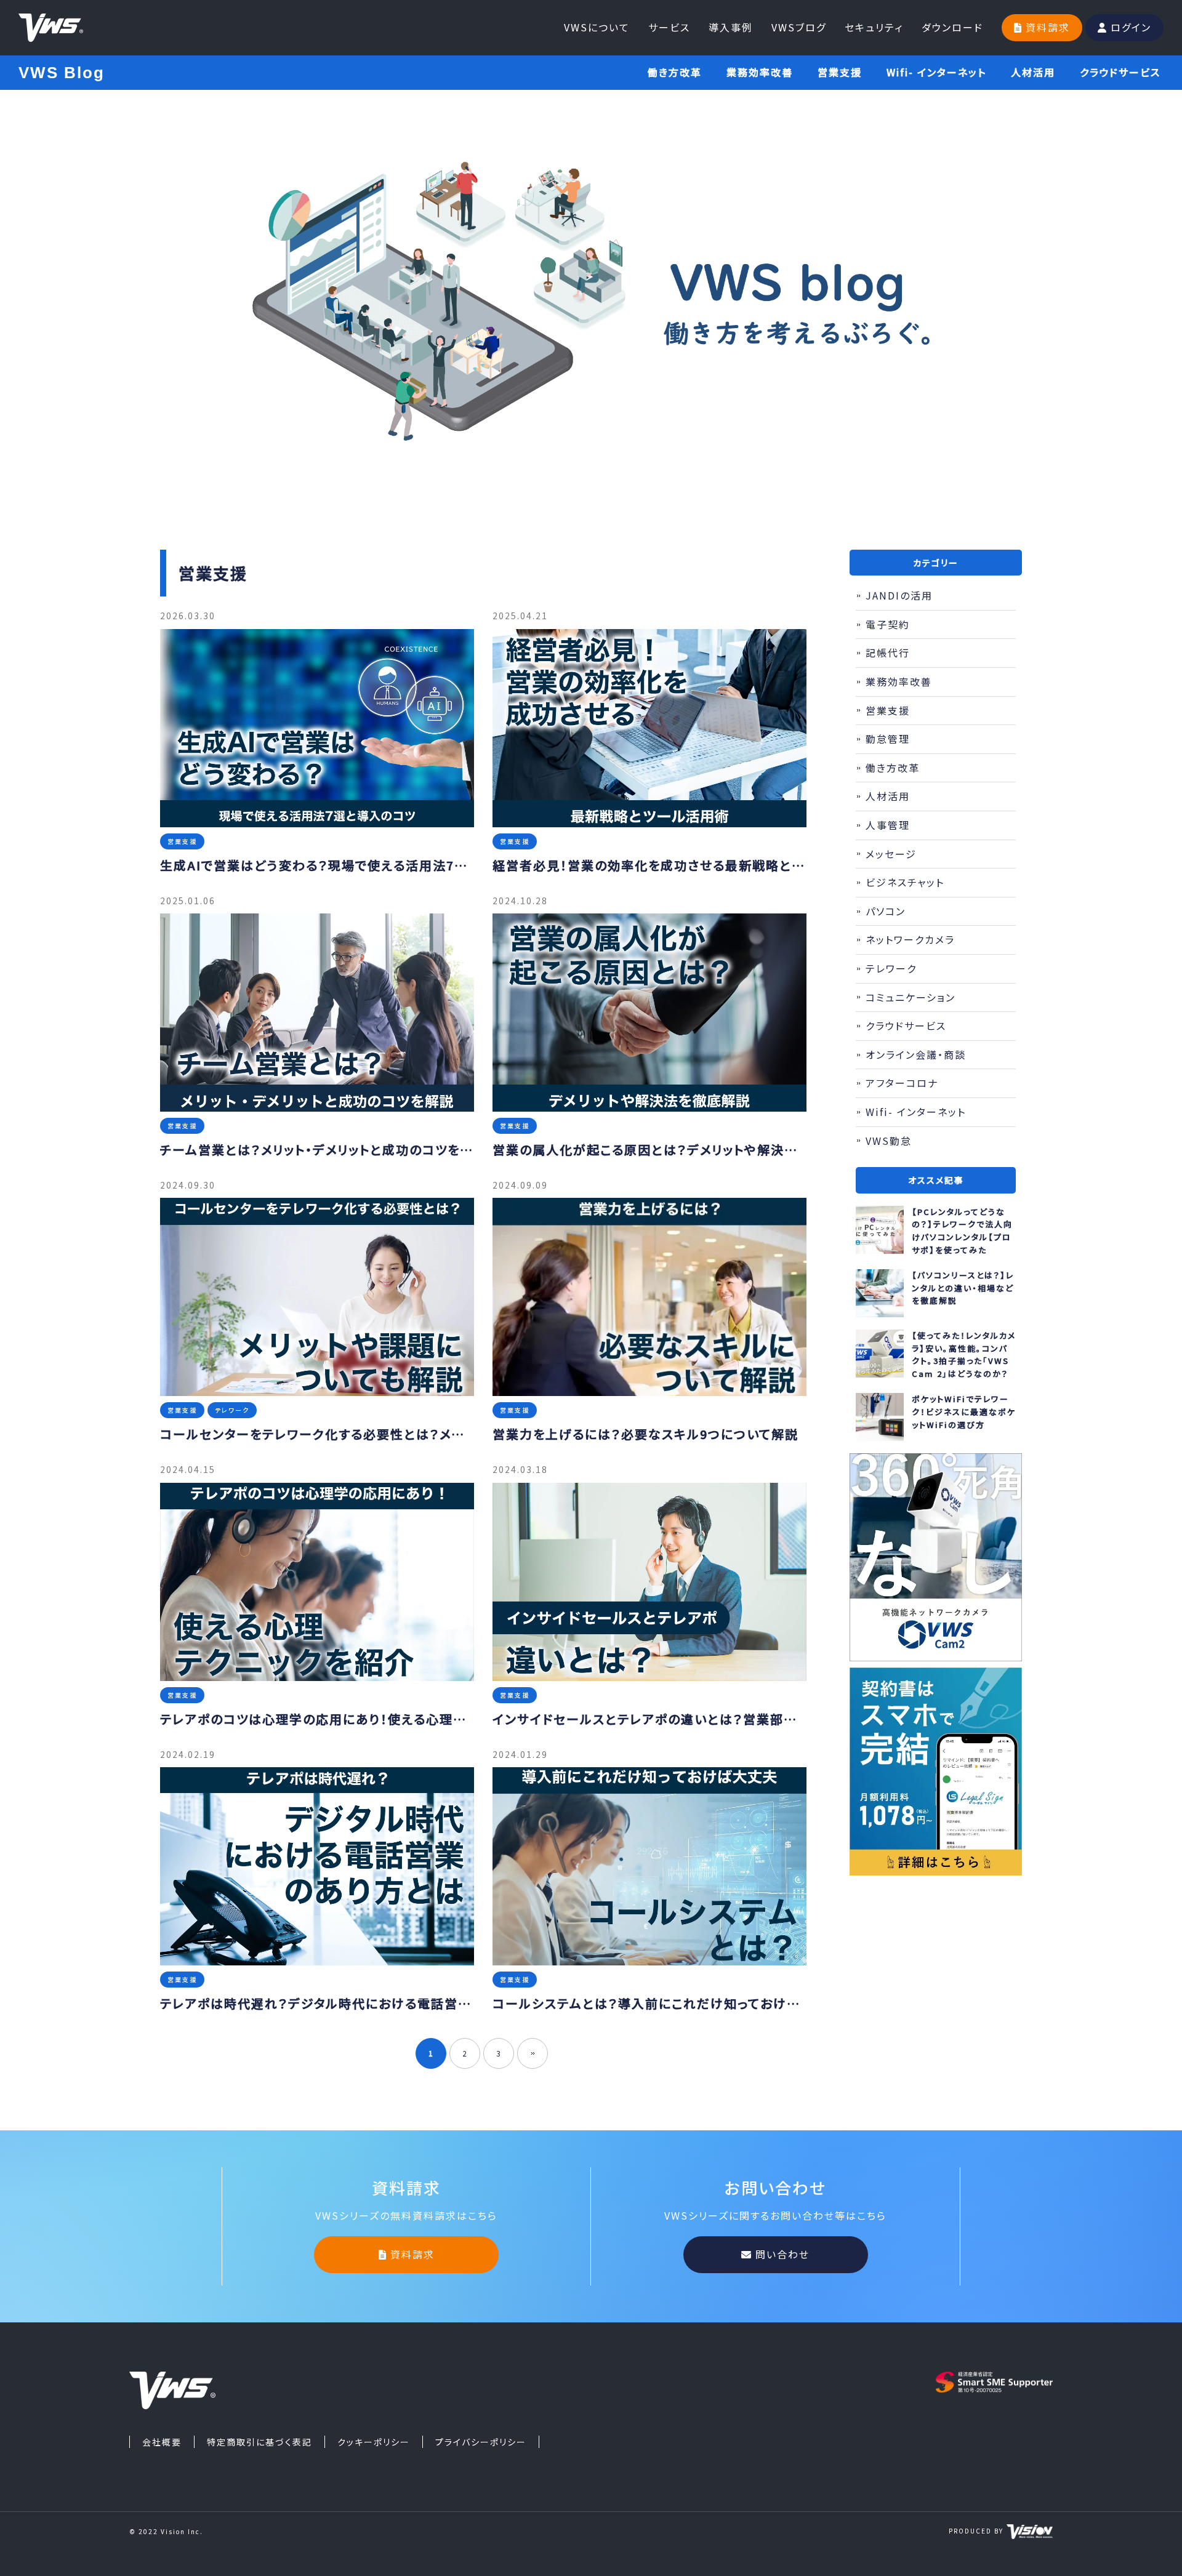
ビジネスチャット (905, 882)
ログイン (1131, 27)
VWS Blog (62, 73)
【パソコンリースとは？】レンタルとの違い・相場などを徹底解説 (963, 1288)
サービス (669, 27)
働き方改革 (675, 72)
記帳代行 (888, 652)
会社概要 (162, 2442)
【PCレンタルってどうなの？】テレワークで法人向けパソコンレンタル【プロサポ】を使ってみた (962, 1231)
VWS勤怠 (889, 1141)
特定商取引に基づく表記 (259, 2442)
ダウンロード (952, 27)
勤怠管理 (888, 739)
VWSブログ (799, 27)
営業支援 (840, 72)
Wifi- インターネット (936, 72)
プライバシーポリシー (481, 2442)
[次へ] (533, 2053)
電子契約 (888, 624)
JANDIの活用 (899, 595)
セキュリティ (874, 27)
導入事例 (731, 27)
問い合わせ (782, 2254)
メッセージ (891, 854)
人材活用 (1033, 72)
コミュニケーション (911, 997)
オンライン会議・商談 (916, 1054)
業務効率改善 (760, 72)
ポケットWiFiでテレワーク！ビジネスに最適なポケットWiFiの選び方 (964, 1412)
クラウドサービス (1120, 72)
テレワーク (891, 968)
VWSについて (597, 27)
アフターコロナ (902, 1083)
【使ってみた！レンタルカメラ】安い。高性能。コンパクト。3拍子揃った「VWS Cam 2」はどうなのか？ (964, 1354)
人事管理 (888, 825)
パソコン (886, 911)
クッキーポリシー (374, 2442)
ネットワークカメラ (910, 939)
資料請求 (1048, 27)
